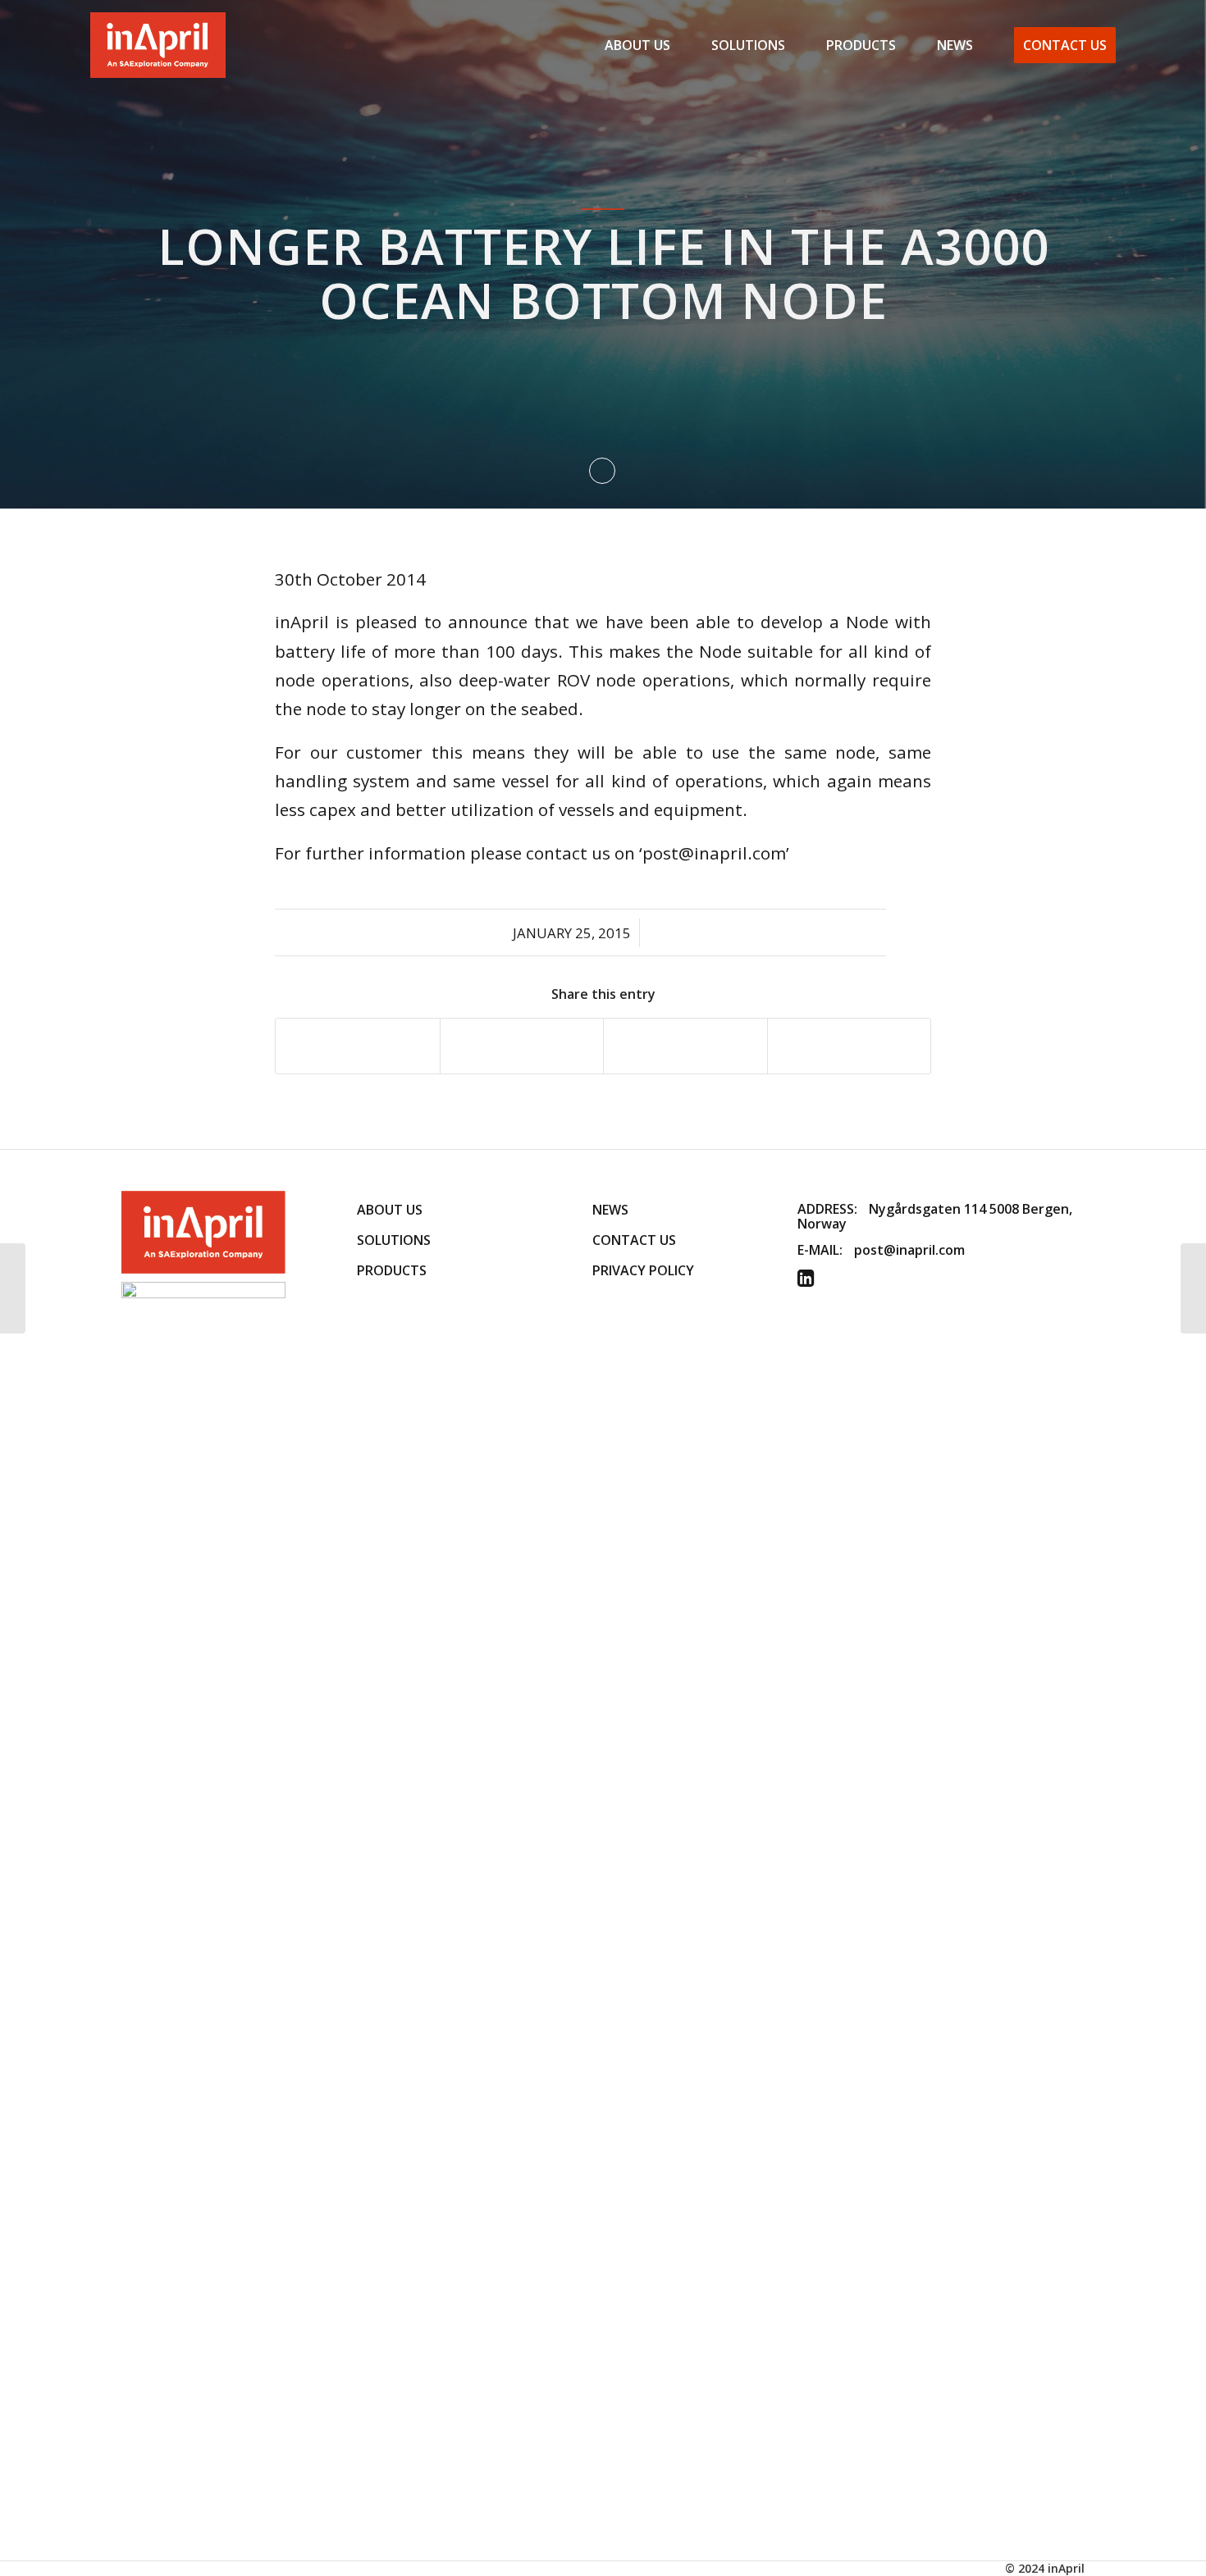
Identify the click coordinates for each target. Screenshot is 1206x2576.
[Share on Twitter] (522, 1046)
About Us (390, 1210)
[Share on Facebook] (358, 1046)
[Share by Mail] (850, 1046)
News (610, 1210)
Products (392, 1270)
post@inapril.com (909, 1250)
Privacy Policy (643, 1270)
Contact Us (634, 1240)
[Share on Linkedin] (685, 1046)
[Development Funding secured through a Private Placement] (13, 1288)
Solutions (394, 1240)
